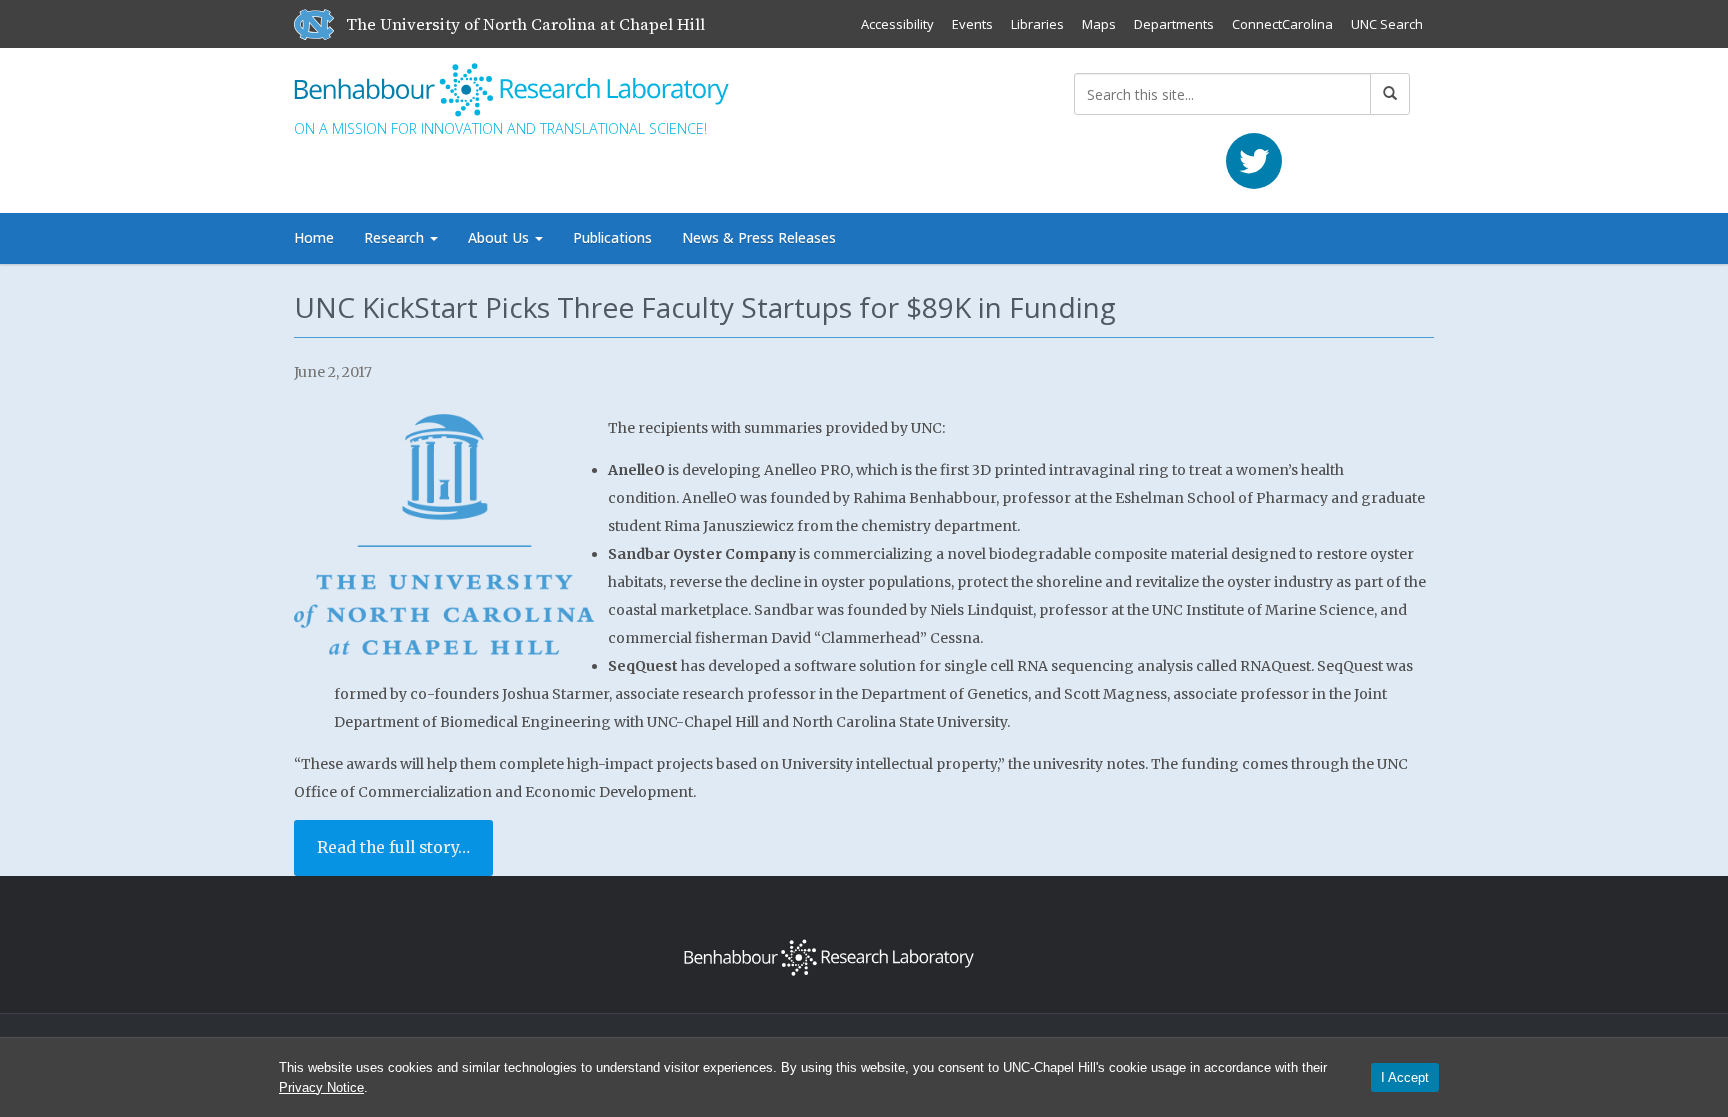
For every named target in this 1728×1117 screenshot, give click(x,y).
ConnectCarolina (1282, 24)
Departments (1174, 24)
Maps (1099, 24)
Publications (612, 237)
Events (972, 24)
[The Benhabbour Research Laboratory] (519, 85)
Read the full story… (393, 847)
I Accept (1405, 1077)
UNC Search (1387, 24)
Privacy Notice (321, 1087)
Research (396, 237)
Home (314, 237)
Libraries (1037, 24)
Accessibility (897, 24)
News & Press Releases (759, 237)
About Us (500, 237)
